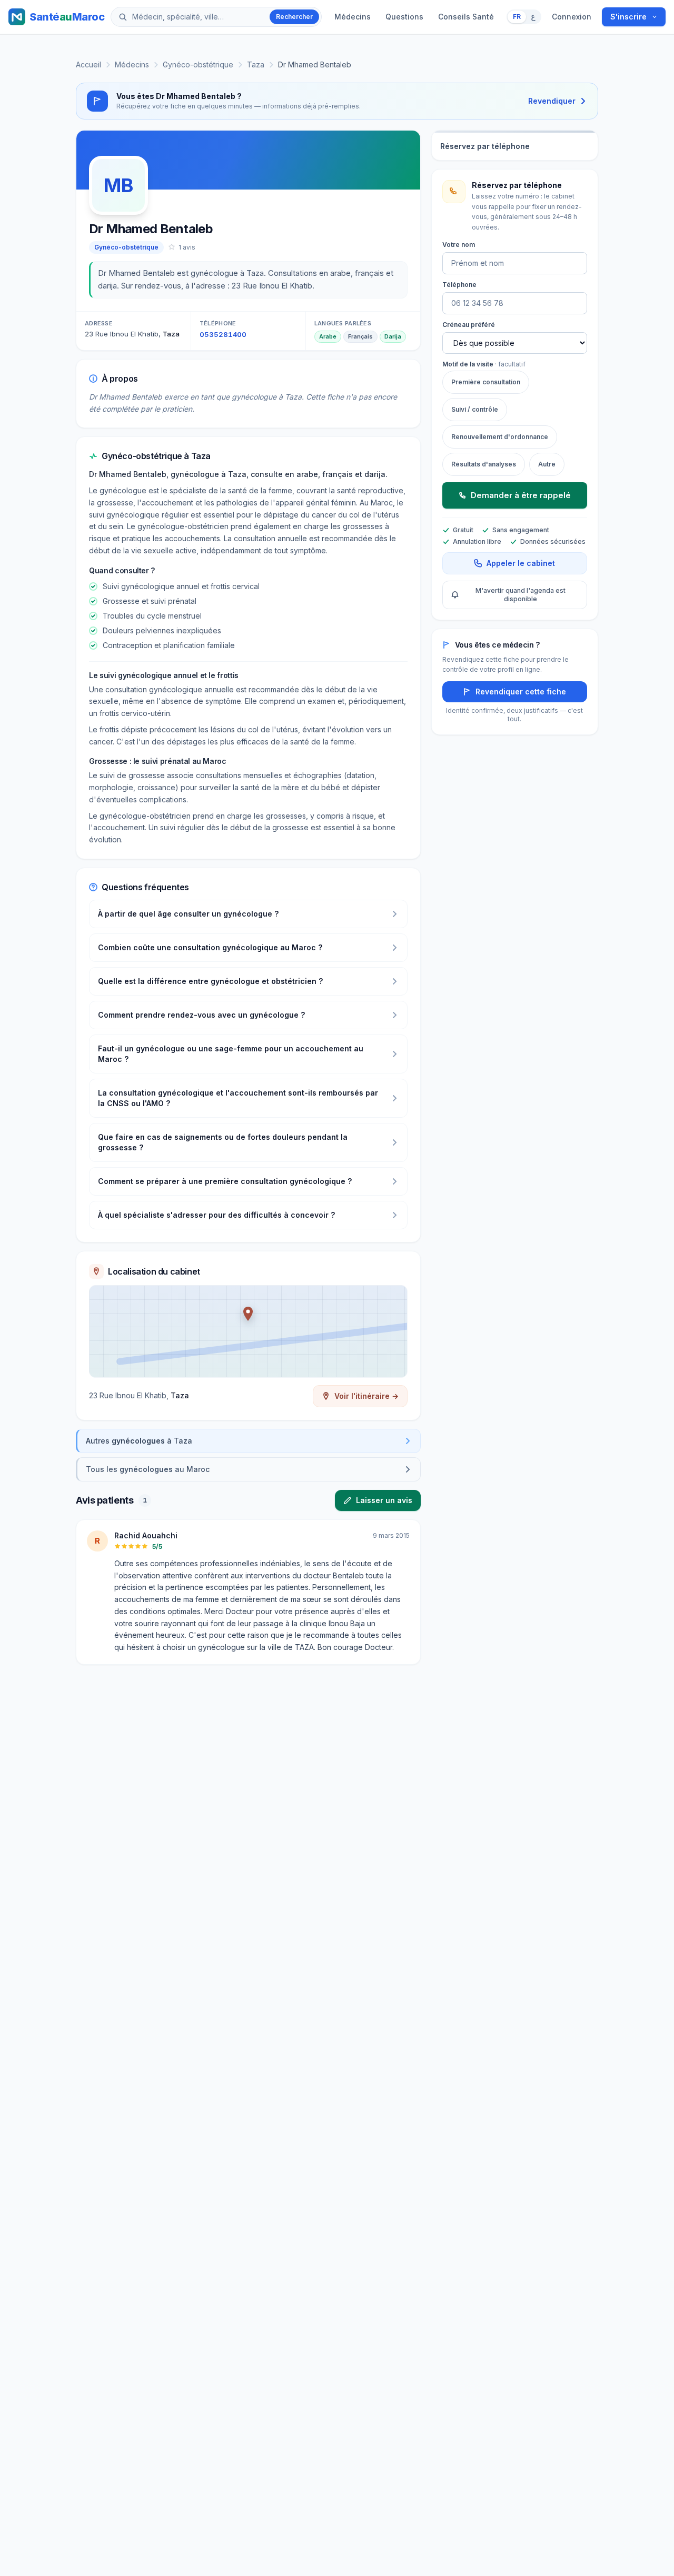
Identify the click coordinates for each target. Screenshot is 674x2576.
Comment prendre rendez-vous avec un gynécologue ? (201, 1015)
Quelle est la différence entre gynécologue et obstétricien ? (210, 981)
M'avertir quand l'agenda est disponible (521, 595)
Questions (404, 17)
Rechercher (294, 17)
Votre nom (459, 245)
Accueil (88, 64)
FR (517, 17)
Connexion (572, 17)
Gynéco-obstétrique (198, 64)
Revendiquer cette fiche (521, 692)
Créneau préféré (469, 325)
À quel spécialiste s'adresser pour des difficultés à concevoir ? (216, 1215)
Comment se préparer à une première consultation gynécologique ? (225, 1181)
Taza (256, 64)
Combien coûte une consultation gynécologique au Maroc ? (210, 947)
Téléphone (459, 285)
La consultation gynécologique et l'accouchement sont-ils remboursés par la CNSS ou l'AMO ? (238, 1098)
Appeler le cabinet (521, 563)
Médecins (353, 17)
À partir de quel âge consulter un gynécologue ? (188, 914)
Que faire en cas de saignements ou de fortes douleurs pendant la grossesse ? (223, 1142)
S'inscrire (628, 17)
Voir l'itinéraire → (366, 1396)
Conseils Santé (466, 17)
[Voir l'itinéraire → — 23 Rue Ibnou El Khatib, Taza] (248, 1331)
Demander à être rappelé (521, 495)
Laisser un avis (384, 1500)
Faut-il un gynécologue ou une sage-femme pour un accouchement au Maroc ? (231, 1054)
